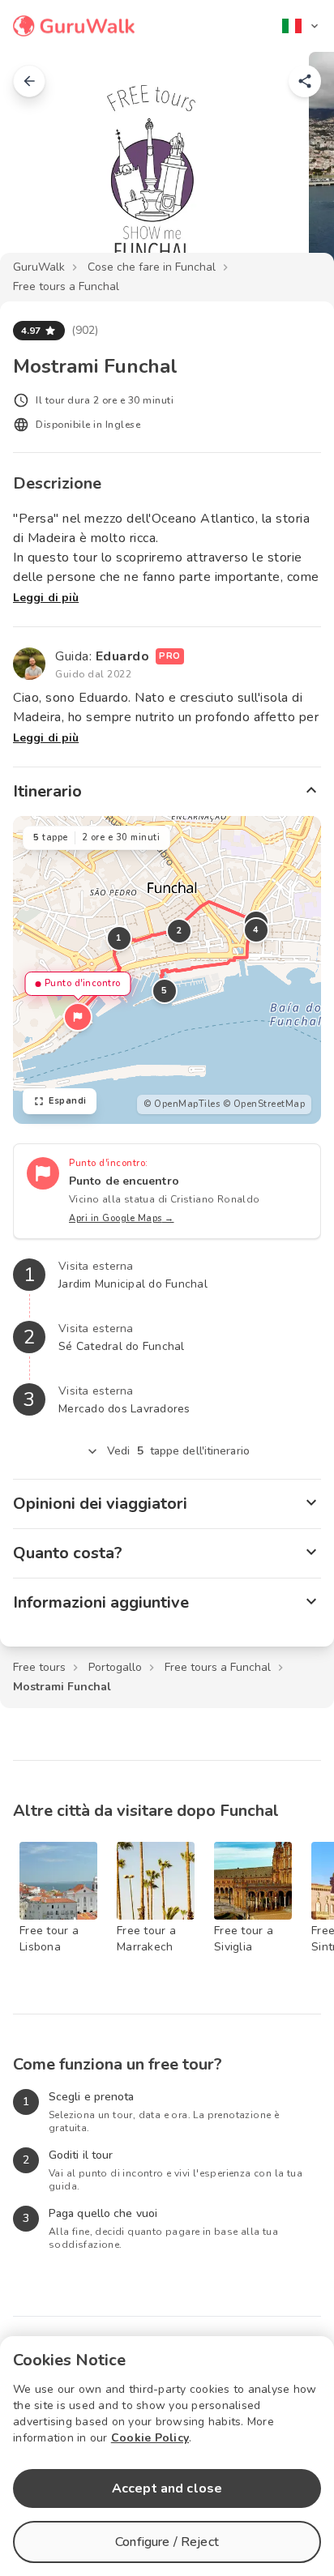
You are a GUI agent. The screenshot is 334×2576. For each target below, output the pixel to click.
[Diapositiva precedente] (39, 165)
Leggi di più (46, 598)
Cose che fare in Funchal (152, 267)
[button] (78, 1017)
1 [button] (119, 938)
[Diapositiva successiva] (295, 165)
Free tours (39, 1667)
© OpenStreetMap (264, 1104)
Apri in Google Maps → (122, 1218)
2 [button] (179, 931)
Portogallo (115, 1667)
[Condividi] (305, 81)
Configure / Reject (167, 2542)
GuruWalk (39, 267)
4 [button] (256, 930)
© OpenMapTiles (182, 1104)
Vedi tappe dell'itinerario (178, 1451)
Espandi (68, 1101)
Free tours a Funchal (66, 286)
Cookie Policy (150, 2438)
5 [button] (165, 991)
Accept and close (167, 2488)
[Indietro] (29, 81)
